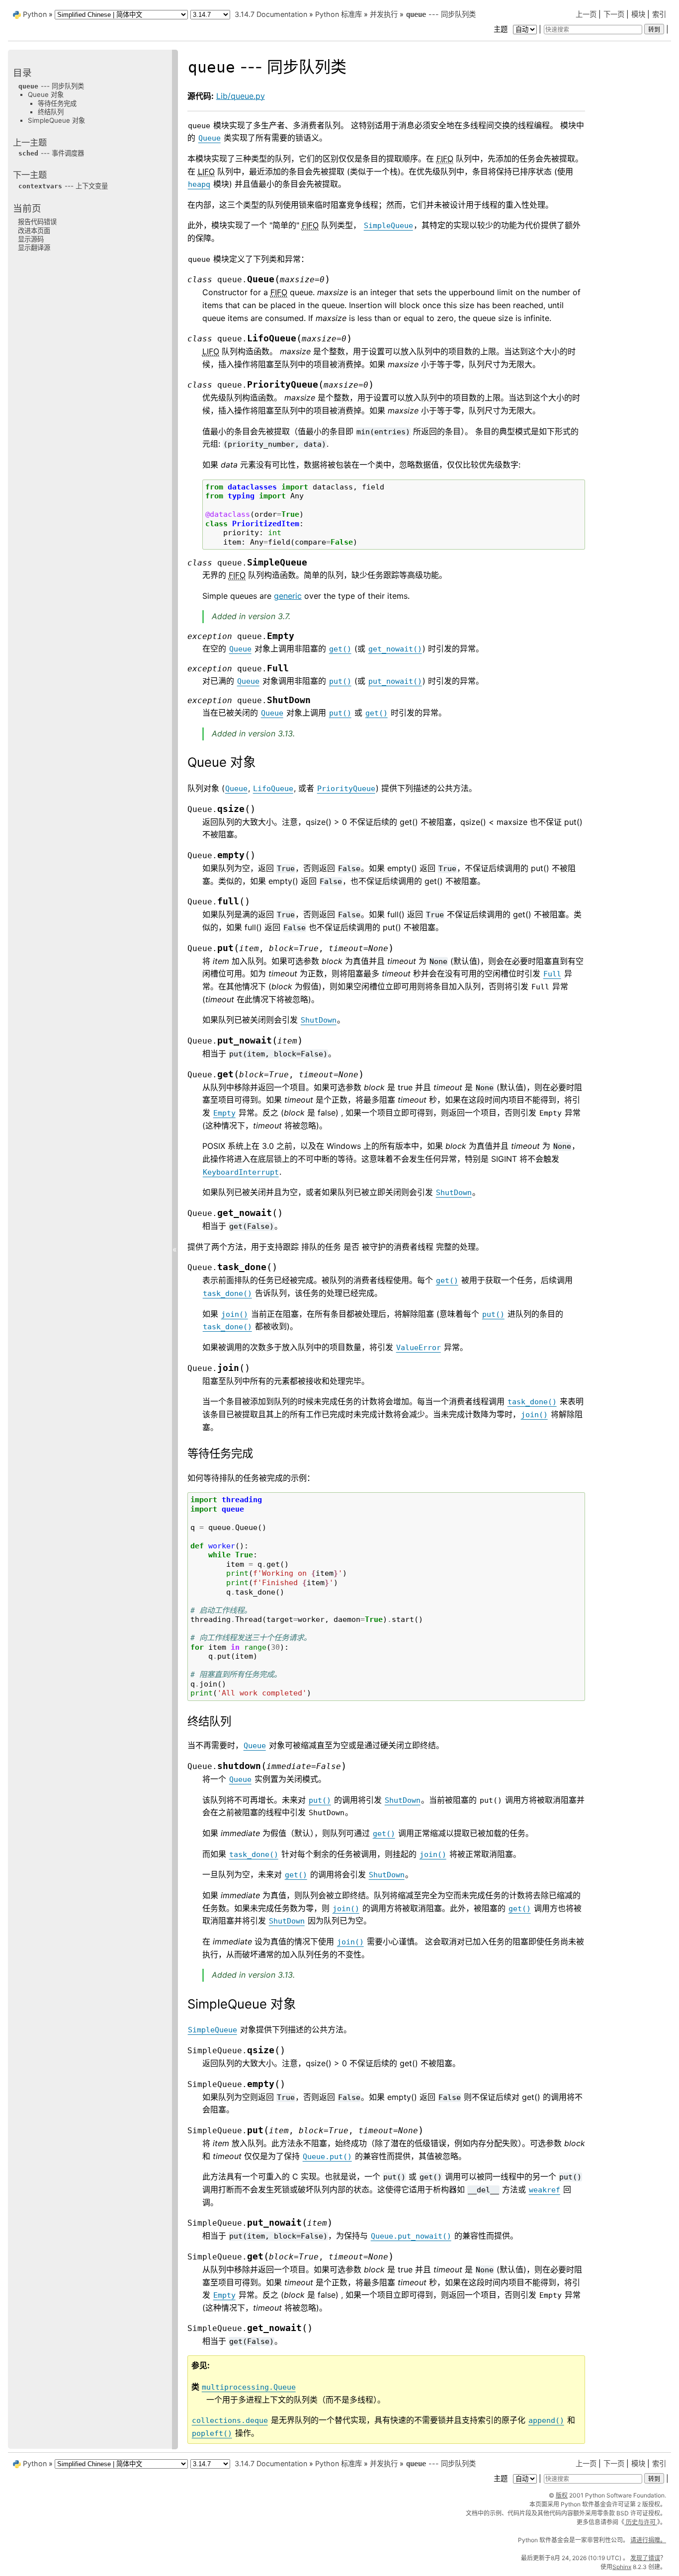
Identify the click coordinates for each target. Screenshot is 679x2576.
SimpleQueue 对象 (56, 120)
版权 (562, 2495)
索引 (659, 14)
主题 (502, 29)
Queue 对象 (46, 94)
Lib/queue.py (241, 96)
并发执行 (384, 14)
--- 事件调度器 (51, 153)
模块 (638, 14)
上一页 (586, 14)
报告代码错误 (37, 222)
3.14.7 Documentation (271, 14)
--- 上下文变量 (63, 186)
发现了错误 (645, 2558)
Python (35, 14)
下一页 (614, 14)
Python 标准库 (339, 14)
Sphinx (622, 2567)
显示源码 (31, 239)
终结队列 (51, 112)
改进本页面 (34, 231)
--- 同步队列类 (441, 14)
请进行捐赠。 (648, 2540)
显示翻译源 (34, 247)
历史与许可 (641, 2522)
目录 (22, 73)
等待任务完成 (57, 103)
